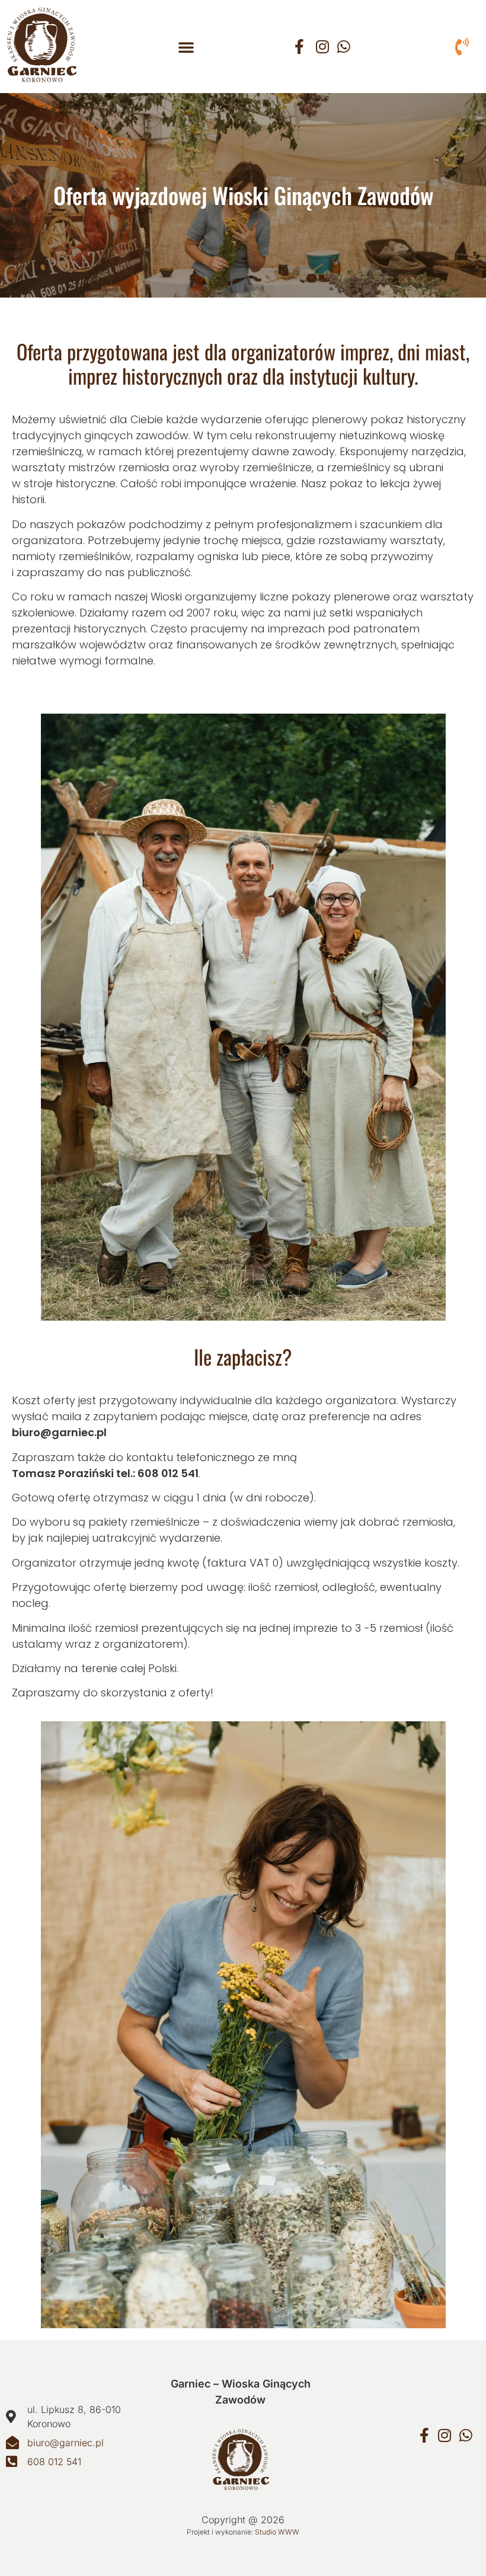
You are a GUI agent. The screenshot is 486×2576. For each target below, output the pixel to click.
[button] (186, 47)
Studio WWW (277, 2532)
